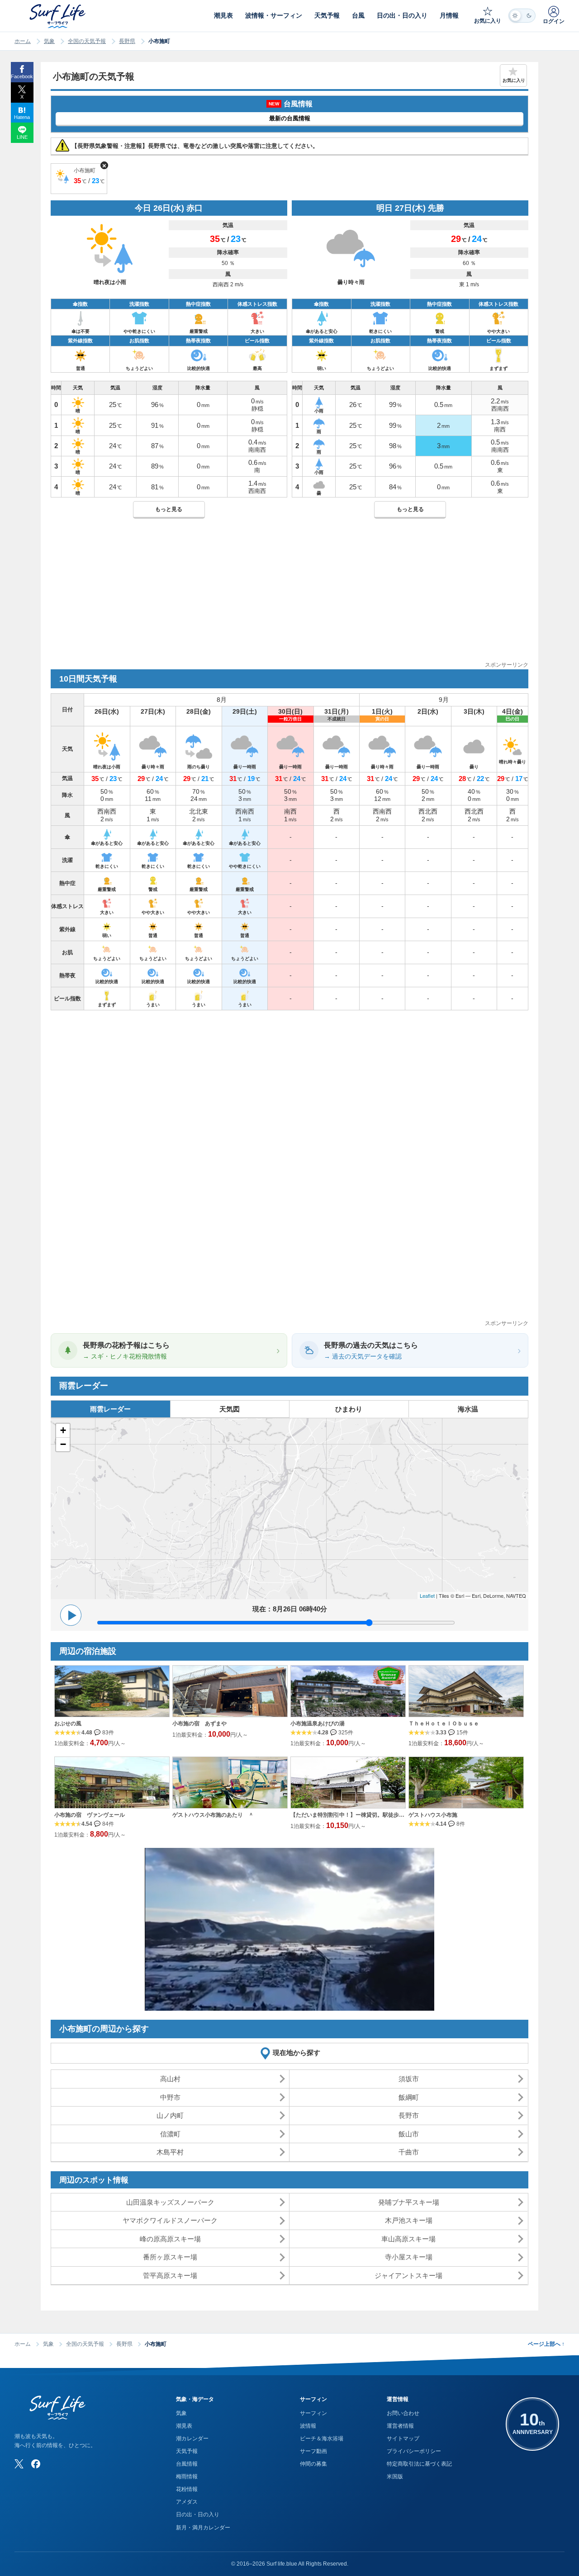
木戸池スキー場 (409, 2220)
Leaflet (427, 1596)
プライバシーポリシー (414, 2451)
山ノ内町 (170, 2115)
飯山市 (409, 2134)
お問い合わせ (403, 2413)
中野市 (170, 2097)
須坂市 (409, 2079)
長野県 (127, 41)
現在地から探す (297, 2053)
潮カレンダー (192, 2439)
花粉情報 (187, 2489)
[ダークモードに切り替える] (522, 16)
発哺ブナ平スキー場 (409, 2202)
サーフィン (313, 2413)
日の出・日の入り (198, 2514)
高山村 (170, 2079)
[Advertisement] (289, 597)
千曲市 (409, 2152)
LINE (22, 137)
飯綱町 (409, 2097)
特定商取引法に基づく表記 (419, 2464)
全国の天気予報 (87, 41)
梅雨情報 (187, 2477)
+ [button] (63, 1430)
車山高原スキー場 (408, 2239)
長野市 (409, 2115)
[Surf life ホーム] (59, 16)
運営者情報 (400, 2426)
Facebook (22, 76)
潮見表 (184, 2426)
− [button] (63, 1444)
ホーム (23, 41)
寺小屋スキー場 (409, 2257)
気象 (49, 41)
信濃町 (170, 2134)
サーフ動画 (313, 2451)
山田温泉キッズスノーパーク (170, 2202)
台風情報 (187, 2464)
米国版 (395, 2477)
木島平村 (170, 2152)
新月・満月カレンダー (203, 2528)
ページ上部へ (546, 2344)
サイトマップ (403, 2439)
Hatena (22, 117)
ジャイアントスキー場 (408, 2275)
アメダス (187, 2502)
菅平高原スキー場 (170, 2275)
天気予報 (187, 2451)
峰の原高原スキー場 (170, 2239)
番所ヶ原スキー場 (170, 2257)
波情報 (308, 2426)
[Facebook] (36, 2464)
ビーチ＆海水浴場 (322, 2439)
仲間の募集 (313, 2464)
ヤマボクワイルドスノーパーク (170, 2220)
